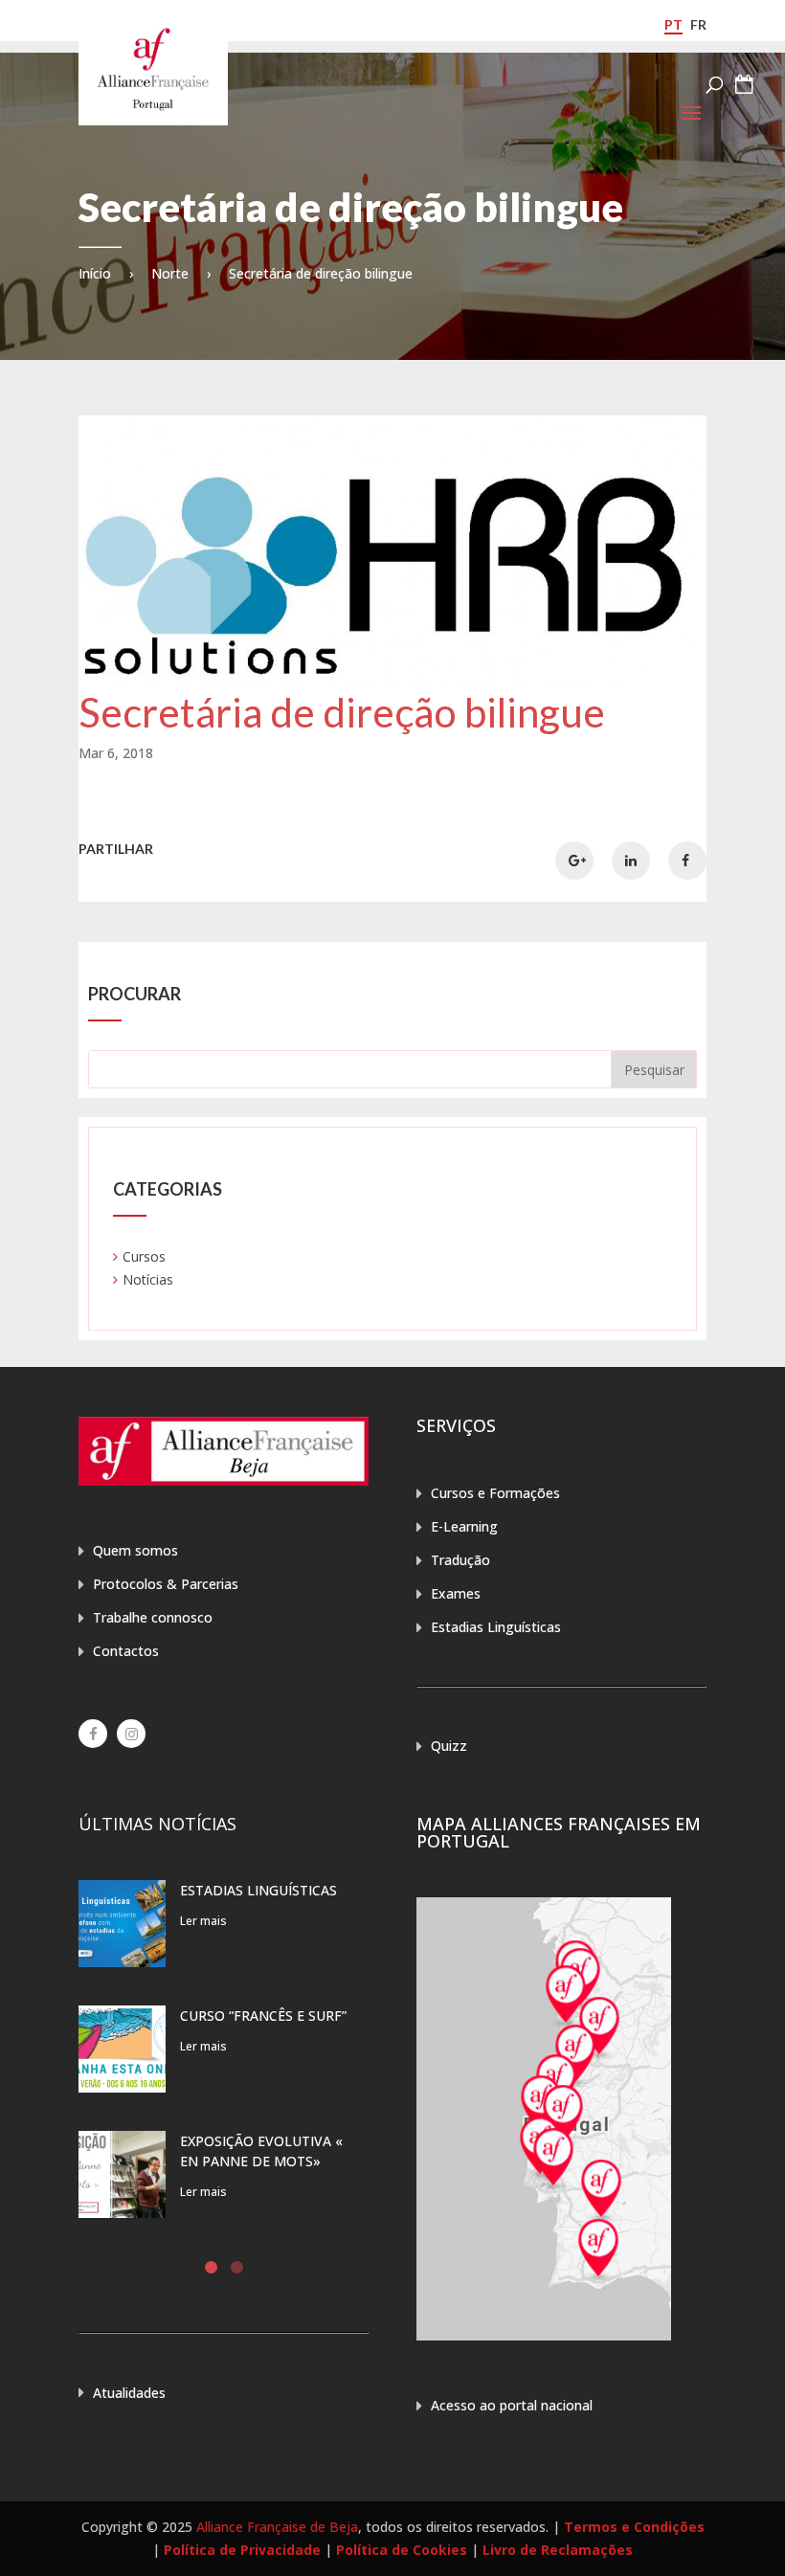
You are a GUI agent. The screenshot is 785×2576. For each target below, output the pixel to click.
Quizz (449, 1746)
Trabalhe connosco (153, 1617)
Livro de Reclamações (558, 2550)
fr (698, 24)
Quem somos (135, 1550)
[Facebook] (93, 1734)
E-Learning (464, 1526)
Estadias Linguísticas (496, 1627)
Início (95, 273)
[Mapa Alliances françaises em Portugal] (544, 2335)
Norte (170, 273)
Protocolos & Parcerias (166, 1584)
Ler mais (203, 1921)
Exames (456, 1593)
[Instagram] (131, 1734)
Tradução (460, 1560)
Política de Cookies (402, 2550)
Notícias (148, 1279)
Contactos (126, 1651)
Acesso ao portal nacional (512, 2405)
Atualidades (129, 2393)
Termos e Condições (634, 2527)
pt (673, 24)
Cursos (144, 1256)
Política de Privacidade (242, 2550)
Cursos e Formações (495, 1493)
